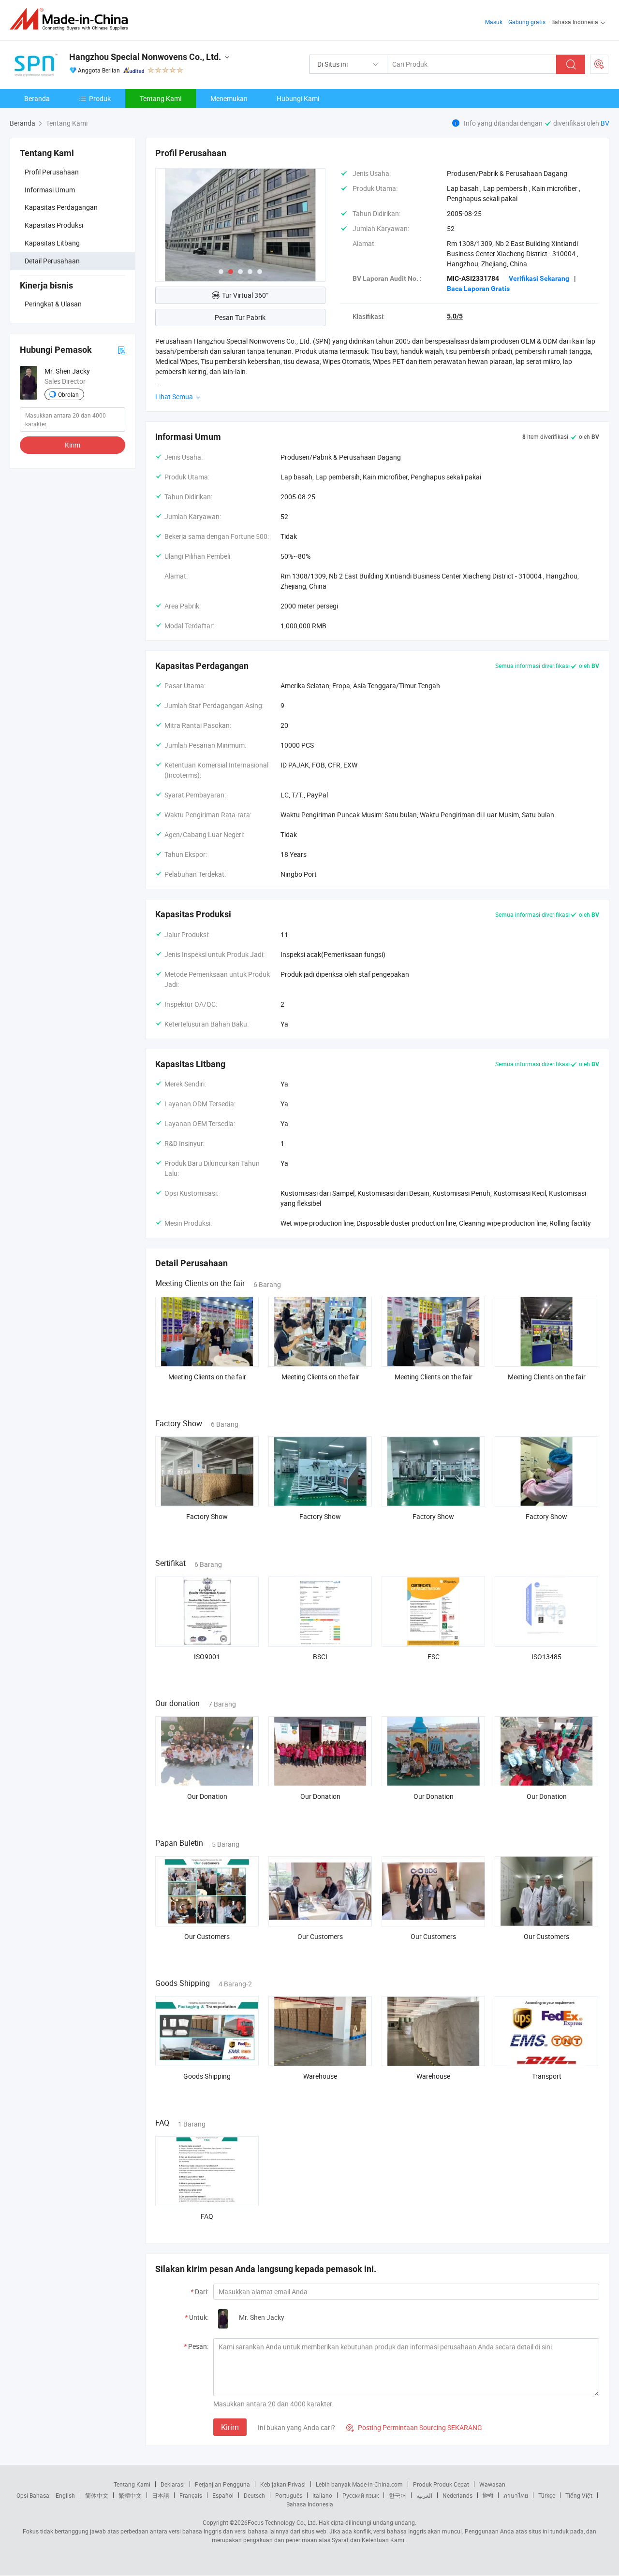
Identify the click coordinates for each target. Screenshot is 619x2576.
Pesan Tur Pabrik (240, 317)
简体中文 (97, 2495)
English (65, 2495)
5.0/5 (455, 316)
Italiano (322, 2495)
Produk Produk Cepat (441, 2484)
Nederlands (457, 2495)
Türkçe (547, 2495)
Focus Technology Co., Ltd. (282, 2522)
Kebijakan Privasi (283, 2484)
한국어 (398, 2495)
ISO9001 (207, 1657)
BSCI (320, 1657)
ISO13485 (546, 1657)
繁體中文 (130, 2495)
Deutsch (254, 2495)
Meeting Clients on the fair (207, 1377)
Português (289, 2495)
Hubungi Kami (298, 98)
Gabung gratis (527, 22)
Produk (100, 98)
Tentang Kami (161, 98)
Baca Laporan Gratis (478, 289)
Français (191, 2495)
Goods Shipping (207, 2076)
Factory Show (207, 1516)
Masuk (494, 22)
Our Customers (207, 1936)
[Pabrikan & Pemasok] (72, 19)
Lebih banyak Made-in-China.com (359, 2484)
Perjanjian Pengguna (222, 2484)
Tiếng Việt (579, 2495)
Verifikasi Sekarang (539, 278)
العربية (424, 2495)
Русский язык (361, 2495)
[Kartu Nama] (121, 350)
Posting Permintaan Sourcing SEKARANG (414, 2427)
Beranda (37, 98)
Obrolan (68, 394)
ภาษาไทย (516, 2495)
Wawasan (492, 2484)
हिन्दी (488, 2495)
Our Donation (207, 1796)
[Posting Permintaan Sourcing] (599, 64)
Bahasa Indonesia (310, 2504)
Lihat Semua (175, 397)
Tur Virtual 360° (245, 295)
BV (605, 123)
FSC (434, 1657)
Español (223, 2495)
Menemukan (229, 98)
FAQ (207, 2216)
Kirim (73, 445)
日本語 (161, 2495)
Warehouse (320, 2076)
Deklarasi (173, 2484)
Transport (547, 2076)
